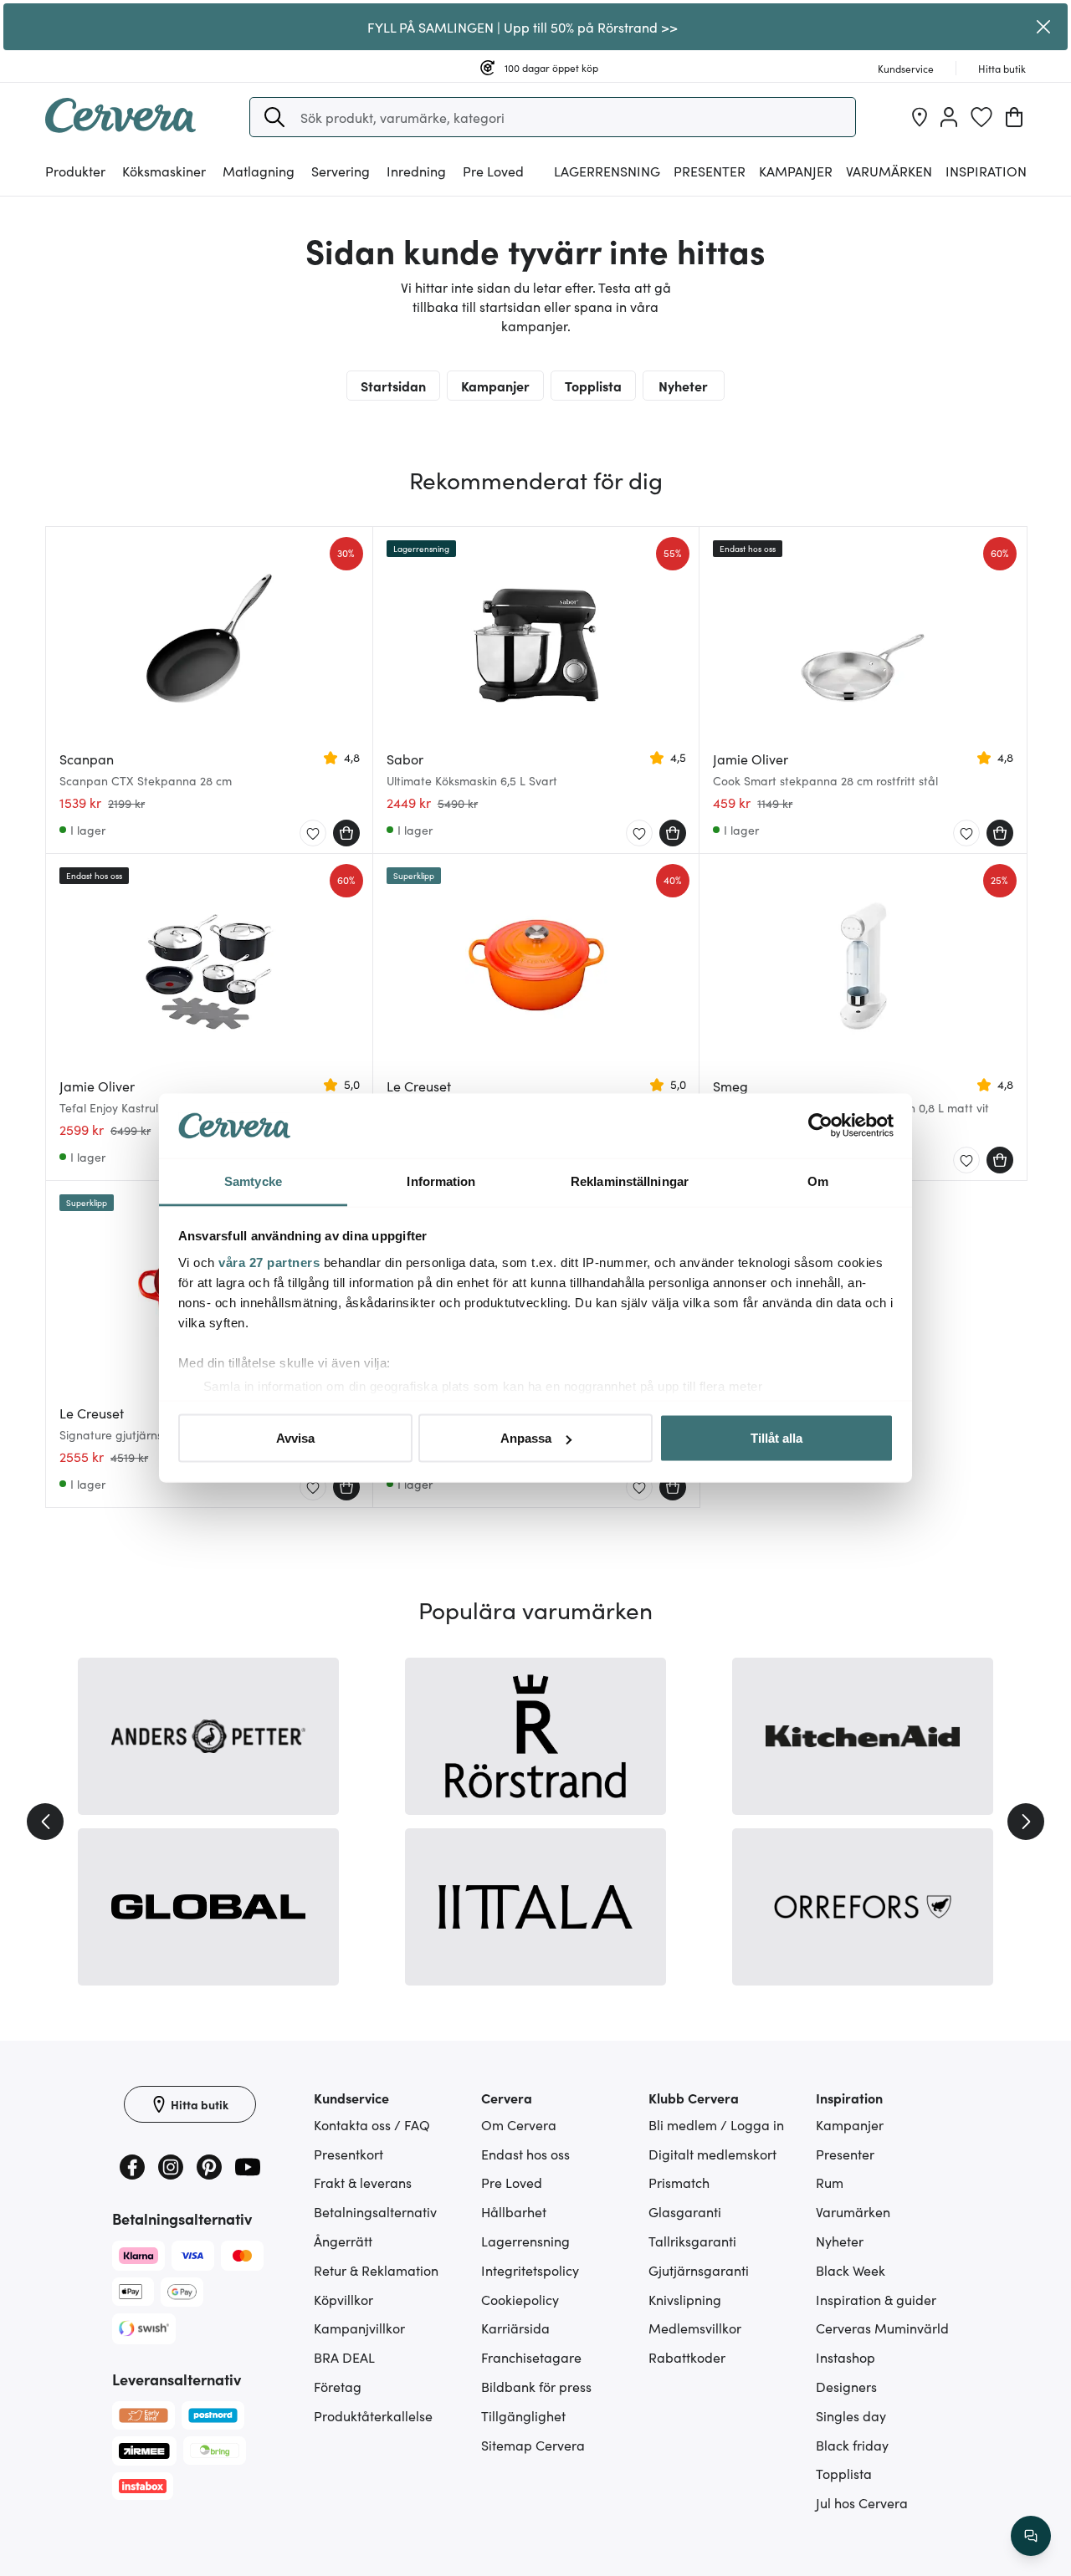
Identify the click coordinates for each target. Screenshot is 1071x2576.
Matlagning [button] (259, 171)
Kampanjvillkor (359, 2328)
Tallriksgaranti (692, 2241)
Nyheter (683, 386)
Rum (830, 2182)
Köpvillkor (343, 2299)
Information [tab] (441, 1181)
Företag (338, 2386)
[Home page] (120, 127)
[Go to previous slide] (45, 1822)
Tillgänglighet (523, 2415)
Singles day (851, 2415)
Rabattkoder (687, 2357)
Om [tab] (818, 1181)
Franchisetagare (531, 2357)
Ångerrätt (343, 2241)
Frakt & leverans (363, 2182)
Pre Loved (493, 171)
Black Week (851, 2270)
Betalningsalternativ (375, 2211)
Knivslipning (685, 2299)
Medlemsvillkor (695, 2328)
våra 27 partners (269, 1262)
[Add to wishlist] (313, 834)
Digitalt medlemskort (712, 2154)
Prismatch (679, 2182)
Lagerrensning (607, 171)
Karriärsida (515, 2328)
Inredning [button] (416, 171)
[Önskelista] (981, 117)
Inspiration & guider (876, 2299)
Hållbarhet (514, 2211)
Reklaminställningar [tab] (630, 1181)
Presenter (845, 2154)
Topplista (593, 386)
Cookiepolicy (520, 2299)
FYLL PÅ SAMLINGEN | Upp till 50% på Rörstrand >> (523, 27)
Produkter (75, 171)
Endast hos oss (525, 2154)
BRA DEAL (344, 2357)
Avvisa (295, 1438)
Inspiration (986, 171)
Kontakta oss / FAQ (372, 2124)
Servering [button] (341, 171)
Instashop (846, 2357)
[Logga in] (949, 117)
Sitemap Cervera (533, 2445)
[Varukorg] (1014, 117)
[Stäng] (1044, 27)
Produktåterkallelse (373, 2415)
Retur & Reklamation (376, 2270)
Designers (846, 2386)
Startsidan (393, 386)
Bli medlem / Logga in (716, 2124)
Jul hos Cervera (862, 2502)
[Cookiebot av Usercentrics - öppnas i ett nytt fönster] (820, 1126)
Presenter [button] (710, 171)
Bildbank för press (536, 2386)
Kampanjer (796, 171)
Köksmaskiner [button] (164, 171)
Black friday (852, 2445)
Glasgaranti (685, 2211)
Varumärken (889, 171)
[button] (274, 117)
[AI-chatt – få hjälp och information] (1031, 2536)
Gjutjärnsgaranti (699, 2270)
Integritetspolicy (530, 2270)
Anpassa (526, 1438)
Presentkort (348, 2154)
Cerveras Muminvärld (882, 2328)
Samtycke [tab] (253, 1181)
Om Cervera (519, 2124)
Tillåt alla (776, 1438)
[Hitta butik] (920, 117)
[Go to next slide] (1026, 1822)
